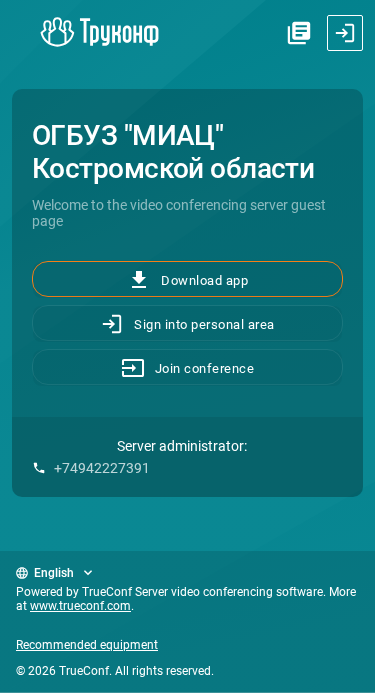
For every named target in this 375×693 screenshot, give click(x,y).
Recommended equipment (87, 645)
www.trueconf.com (80, 606)
